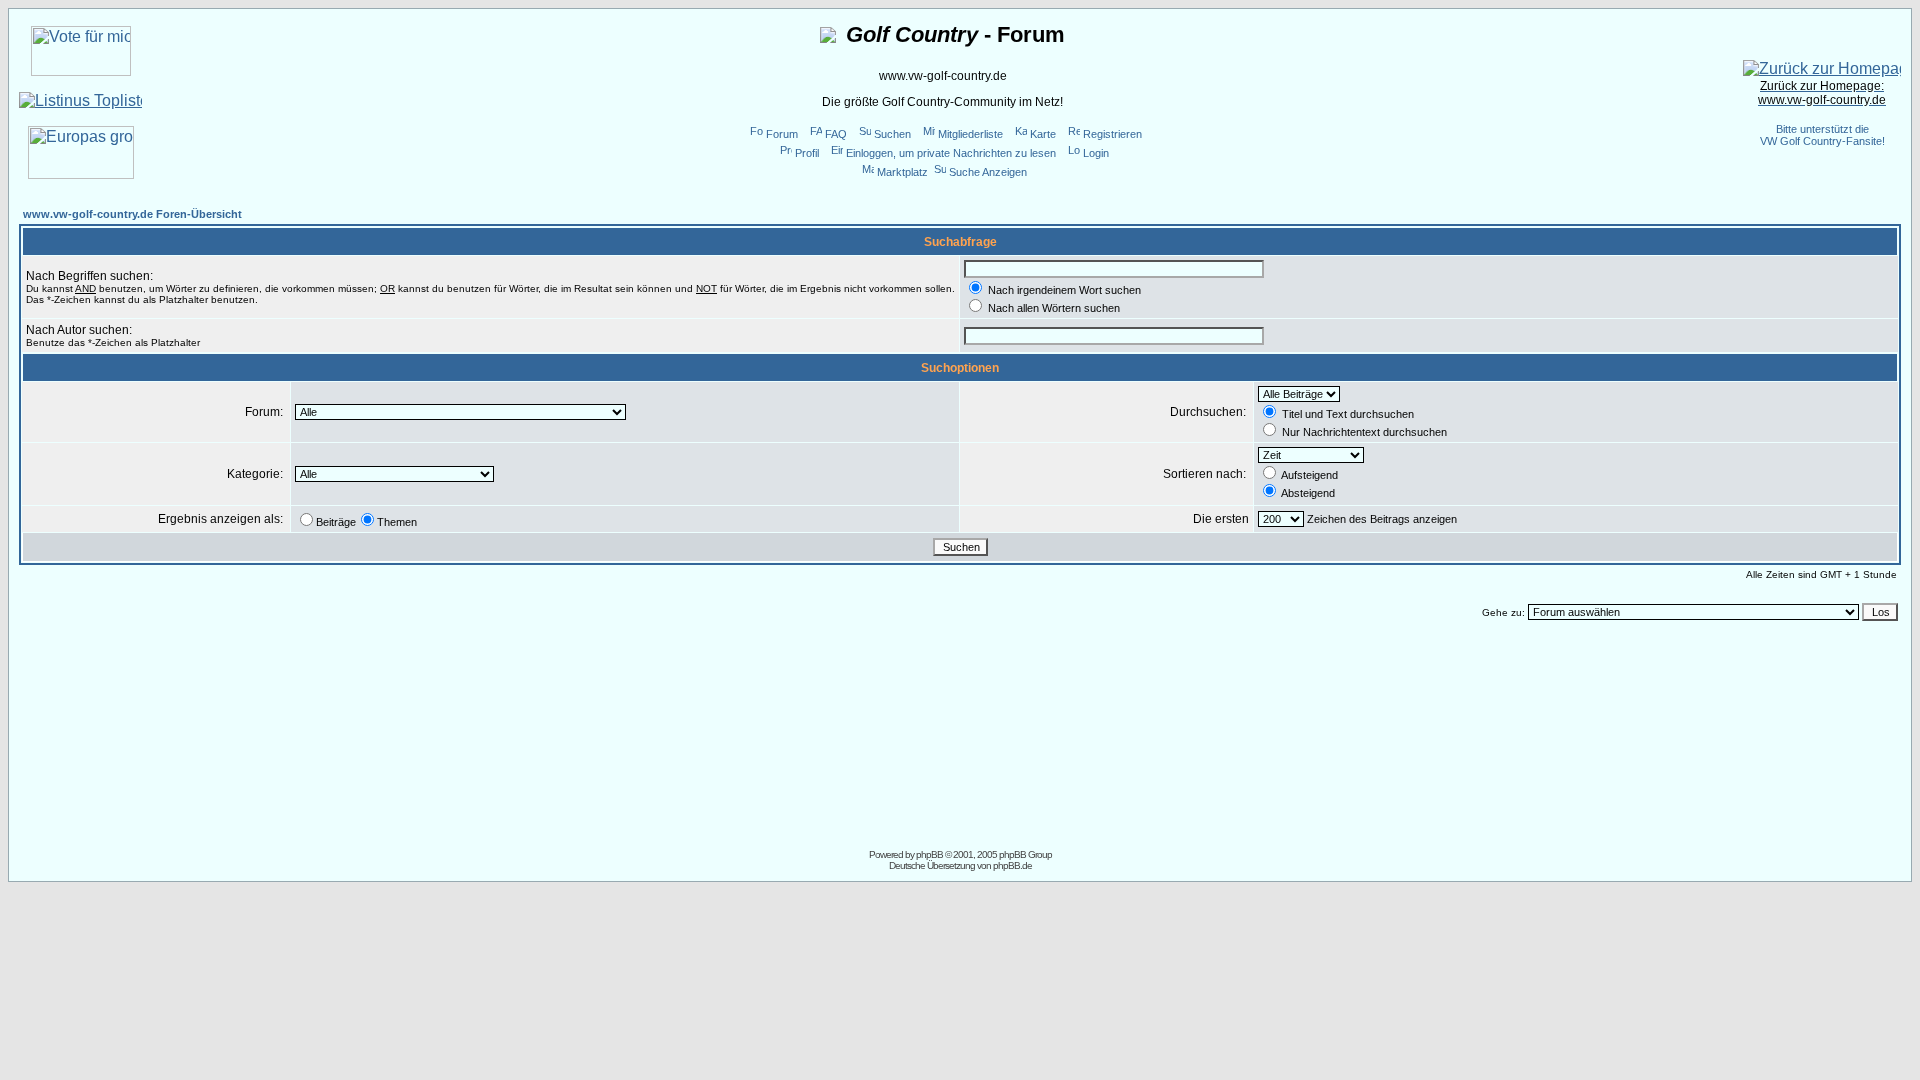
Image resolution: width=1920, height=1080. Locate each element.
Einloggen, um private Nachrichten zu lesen (951, 153)
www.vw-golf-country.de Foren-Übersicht (132, 214)
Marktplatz (902, 172)
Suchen (892, 134)
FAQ (836, 134)
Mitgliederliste (970, 134)
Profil (807, 153)
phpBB (929, 854)
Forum (782, 134)
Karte (1043, 134)
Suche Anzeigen (988, 172)
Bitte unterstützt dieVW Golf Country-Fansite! (1822, 135)
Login (1096, 153)
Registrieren (1112, 134)
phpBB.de (1012, 865)
